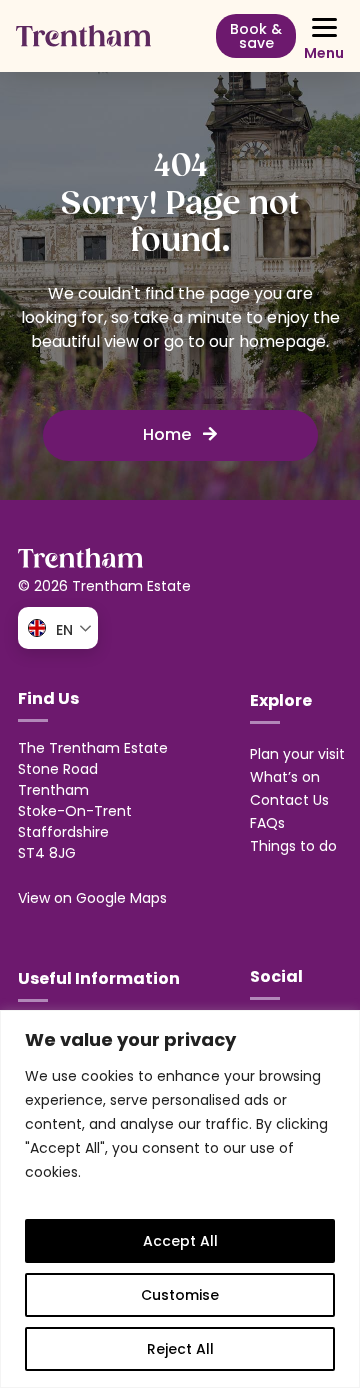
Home (169, 434)
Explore (281, 700)
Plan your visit (297, 754)
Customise (180, 1295)
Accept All (180, 1241)
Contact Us (289, 800)
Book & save (256, 36)
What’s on (285, 777)
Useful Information (99, 978)
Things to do (293, 846)
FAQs (267, 823)
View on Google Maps (92, 898)
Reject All (180, 1349)
